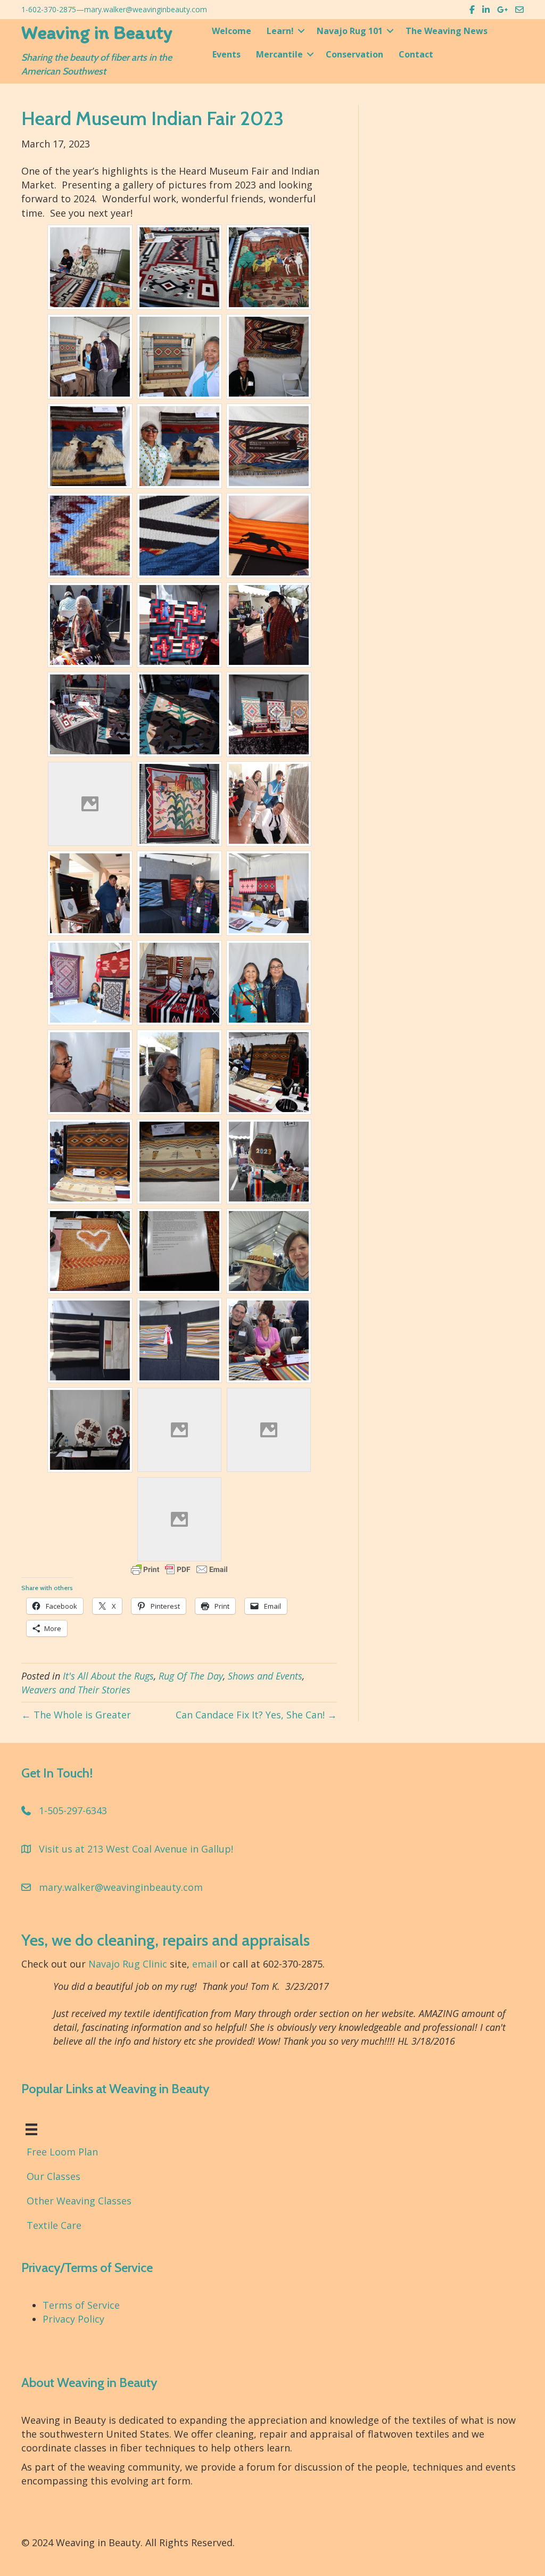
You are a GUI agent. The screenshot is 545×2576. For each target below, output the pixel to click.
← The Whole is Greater (76, 1715)
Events (226, 54)
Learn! (280, 31)
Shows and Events (265, 1676)
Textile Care (54, 2225)
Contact (416, 54)
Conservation (354, 54)
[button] (301, 31)
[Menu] (31, 2129)
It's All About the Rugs (108, 1676)
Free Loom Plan (62, 2152)
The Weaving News (447, 31)
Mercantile (279, 54)
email (205, 1964)
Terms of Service (81, 2305)
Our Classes (53, 2176)
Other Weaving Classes (79, 2201)
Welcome (232, 31)
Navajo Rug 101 (350, 31)
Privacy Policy (73, 2319)
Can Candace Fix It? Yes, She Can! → (256, 1715)
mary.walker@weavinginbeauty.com (146, 9)
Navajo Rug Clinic (128, 1964)
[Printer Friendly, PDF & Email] (179, 1569)
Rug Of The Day (191, 1676)
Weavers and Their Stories (76, 1690)
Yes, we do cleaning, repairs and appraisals (166, 1940)
